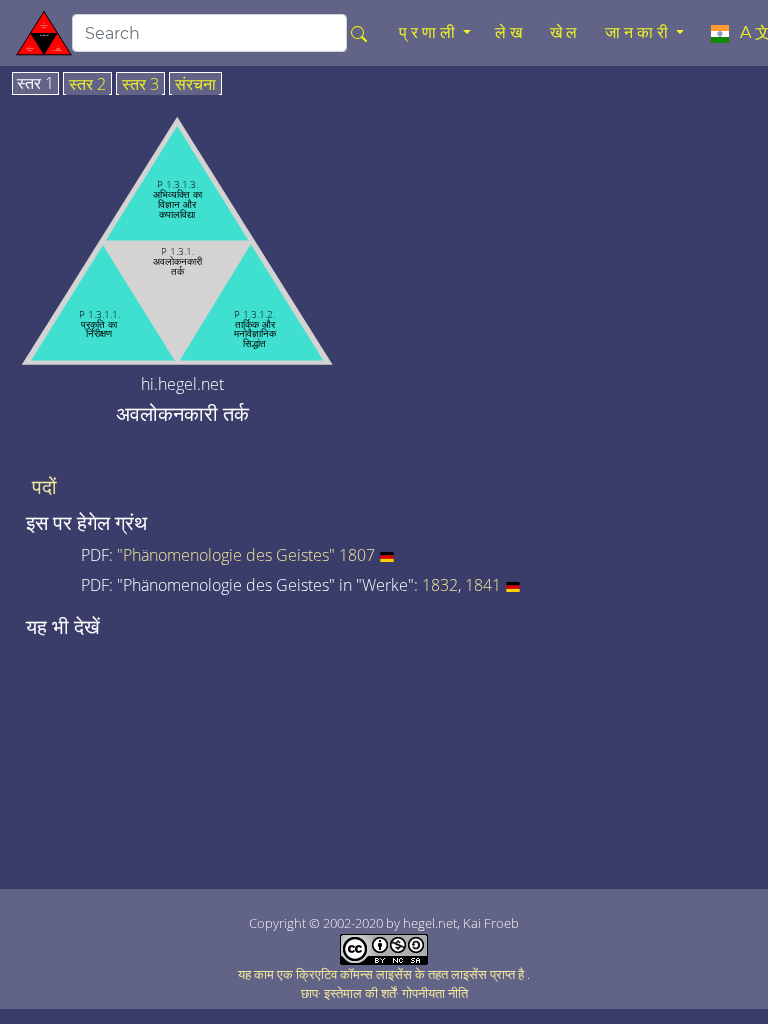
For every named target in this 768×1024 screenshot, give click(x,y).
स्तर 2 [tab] (87, 85)
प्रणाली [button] (429, 32)
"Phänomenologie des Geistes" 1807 (246, 555)
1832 (440, 585)
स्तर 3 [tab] (140, 85)
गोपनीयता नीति (435, 993)
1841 (483, 585)
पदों (44, 487)
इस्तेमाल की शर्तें (360, 993)
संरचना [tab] (195, 85)
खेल (565, 32)
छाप (309, 993)
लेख (510, 32)
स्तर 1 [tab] (35, 84)
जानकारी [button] (638, 32)
